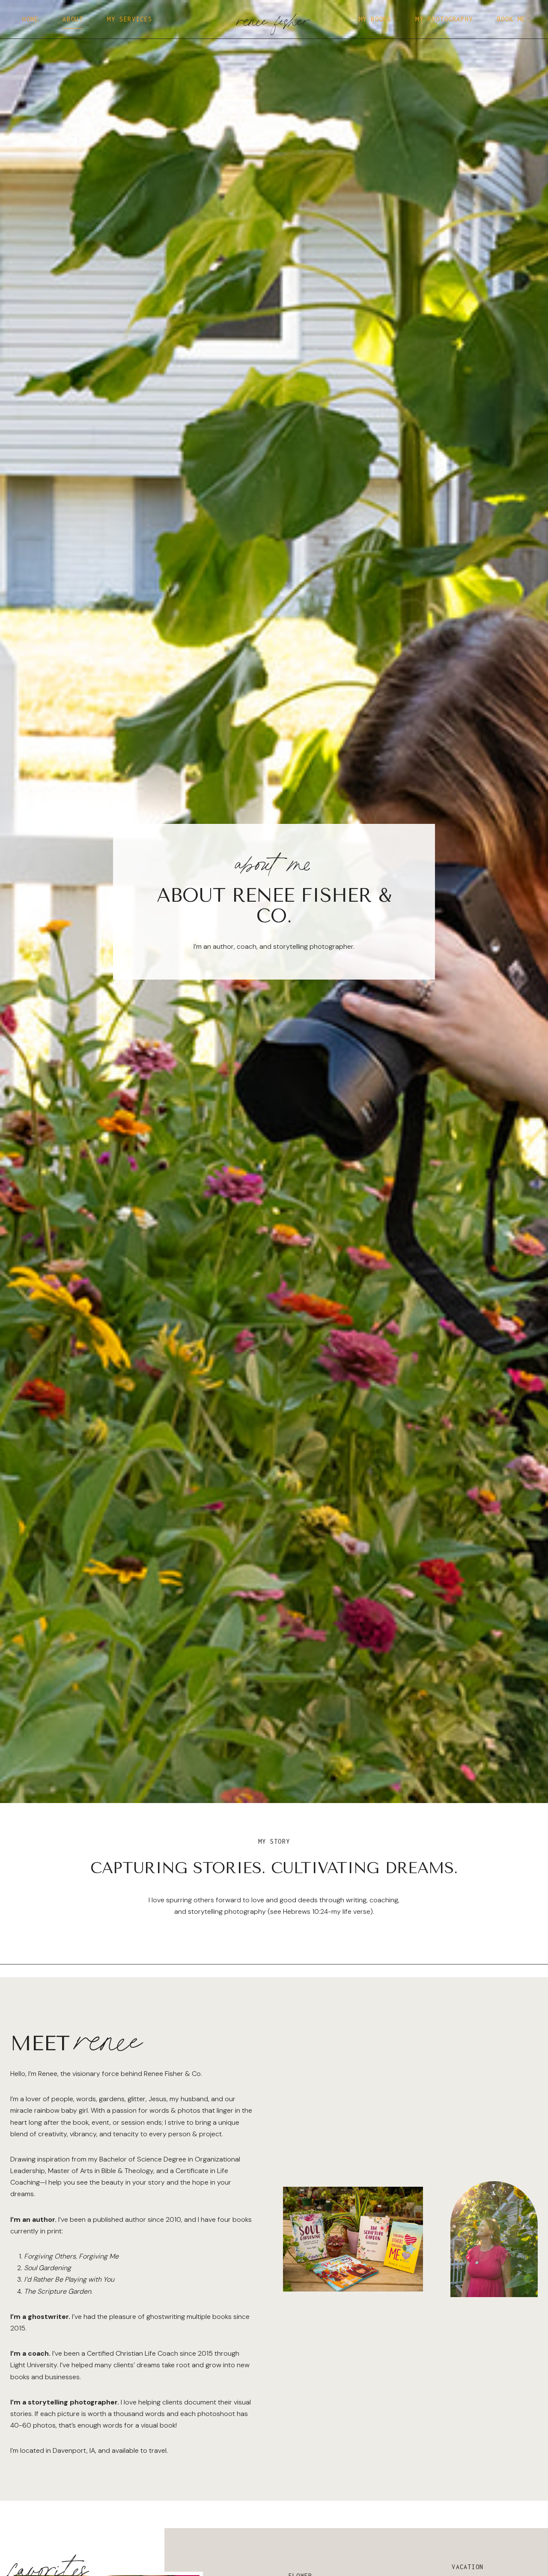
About (73, 19)
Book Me (511, 19)
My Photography (444, 19)
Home (30, 19)
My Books (375, 19)
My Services (130, 19)
